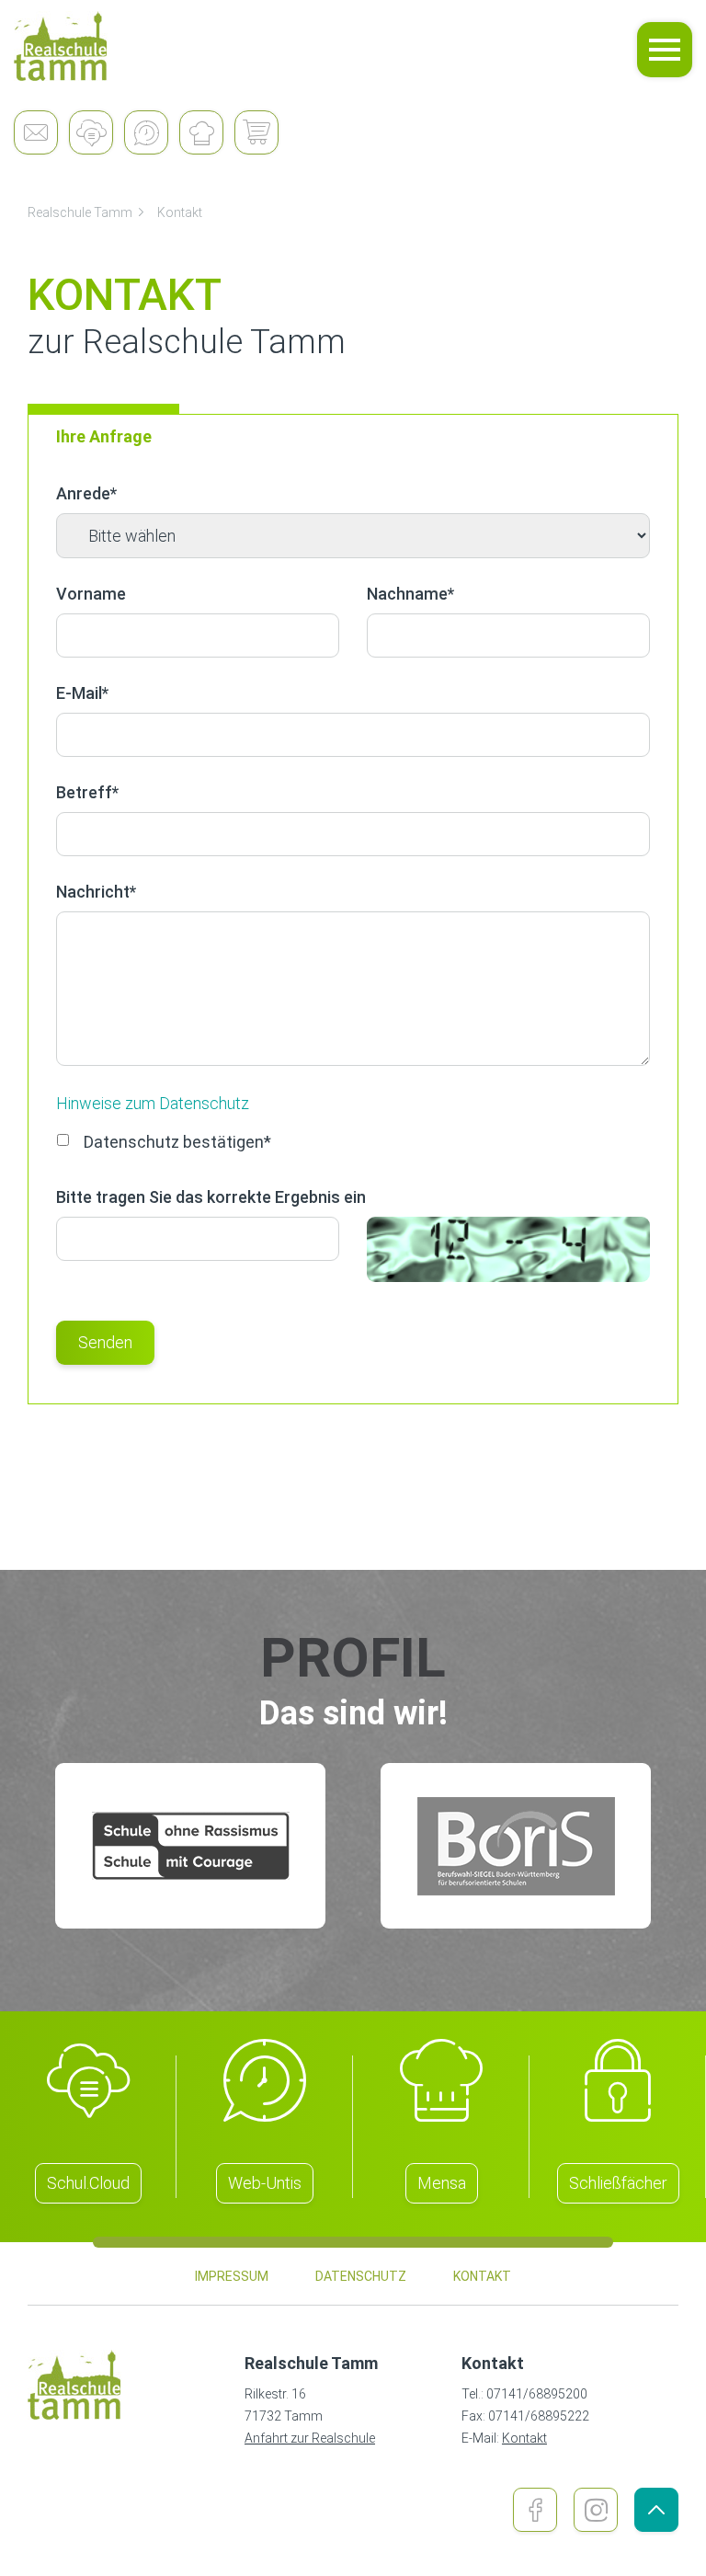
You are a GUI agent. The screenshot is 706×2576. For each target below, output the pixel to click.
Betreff (87, 792)
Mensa (442, 2183)
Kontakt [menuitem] (482, 2276)
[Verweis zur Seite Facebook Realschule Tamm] (535, 2510)
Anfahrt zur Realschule (310, 2438)
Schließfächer (618, 2183)
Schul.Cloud (88, 2183)
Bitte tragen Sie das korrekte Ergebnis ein (211, 1197)
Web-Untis (265, 2183)
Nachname (410, 594)
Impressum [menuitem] (232, 2276)
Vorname (91, 594)
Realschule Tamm (80, 212)
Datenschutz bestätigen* (177, 1142)
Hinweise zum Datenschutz (153, 1103)
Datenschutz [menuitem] (361, 2276)
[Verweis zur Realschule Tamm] (61, 46)
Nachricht (96, 892)
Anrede (86, 493)
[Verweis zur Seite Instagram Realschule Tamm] (596, 2510)
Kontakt (180, 212)
